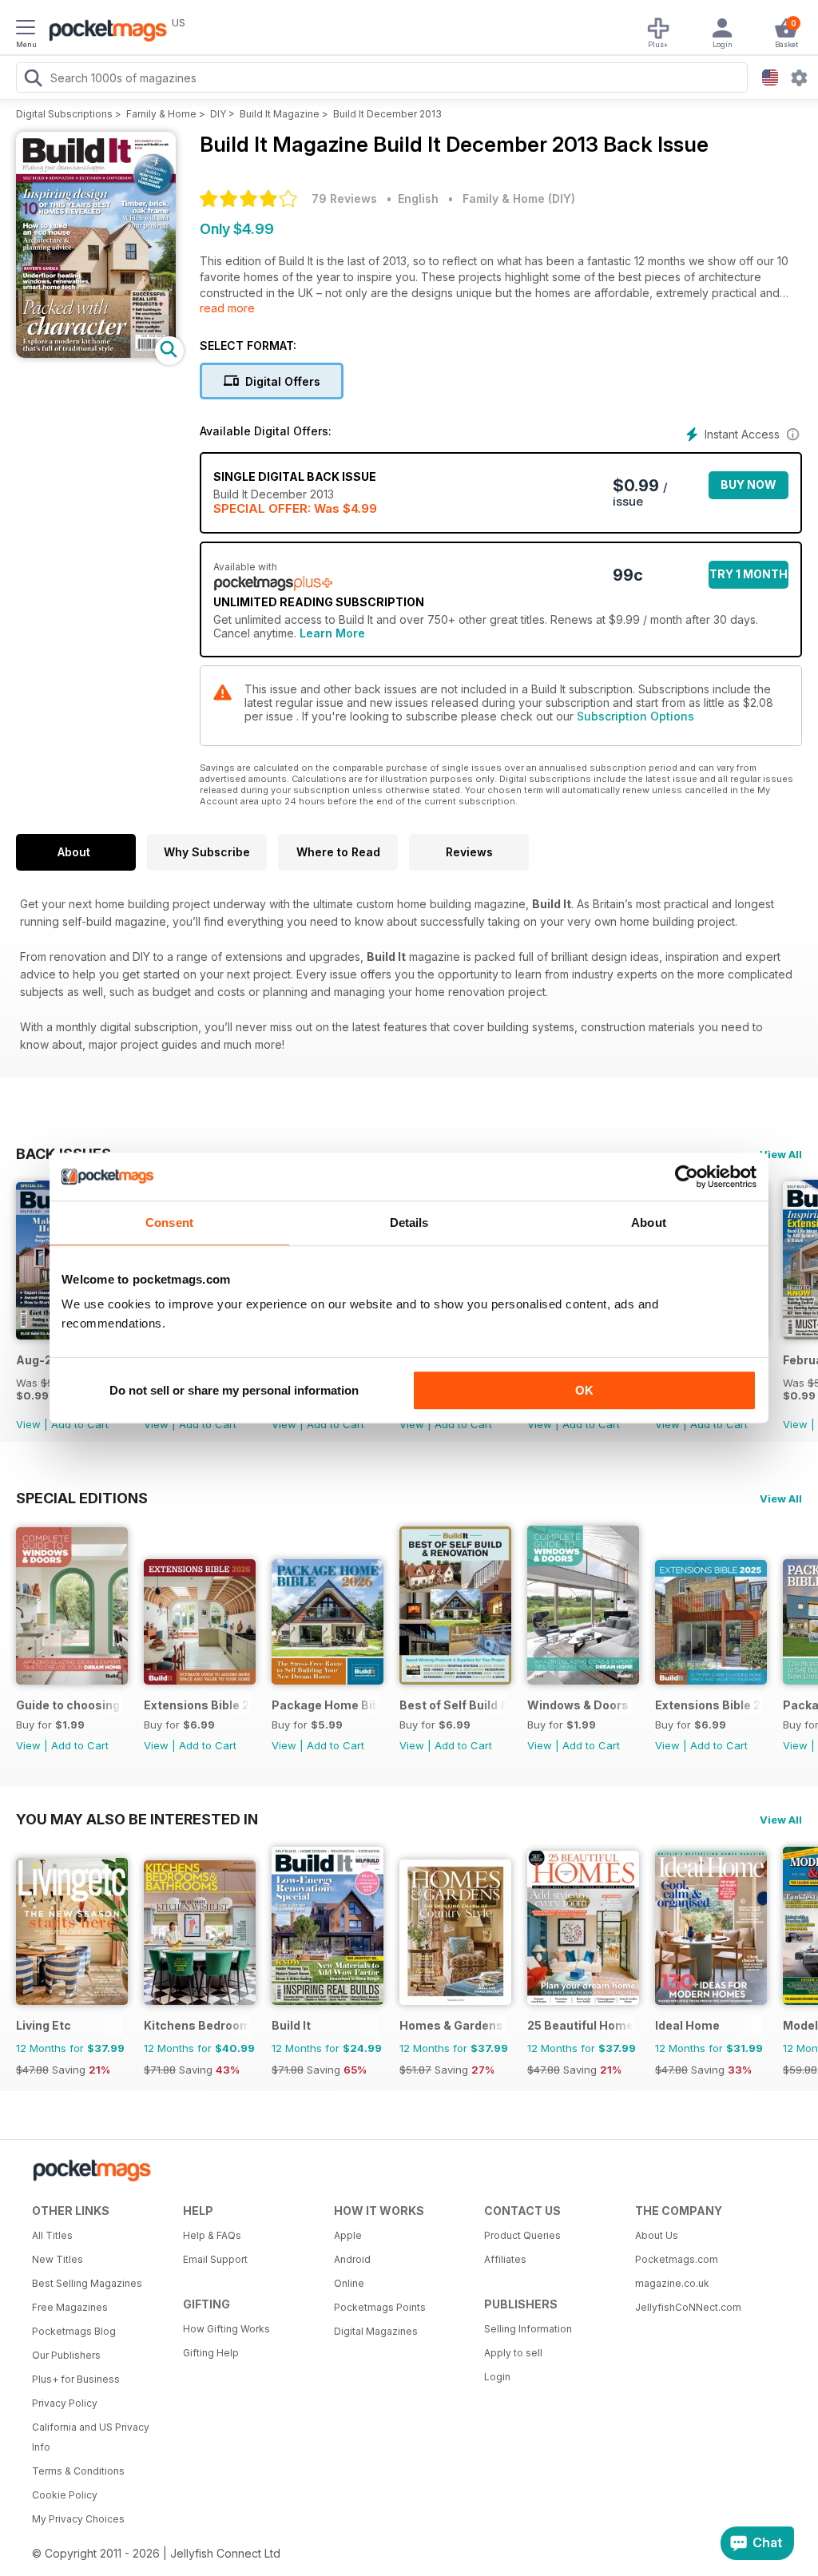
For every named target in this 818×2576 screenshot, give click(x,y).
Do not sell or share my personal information (234, 1390)
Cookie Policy (65, 2495)
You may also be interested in (137, 1819)
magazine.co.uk (672, 2283)
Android (352, 2259)
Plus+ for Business (76, 2379)
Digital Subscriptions (64, 114)
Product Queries (522, 2235)
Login (497, 2377)
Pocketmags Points (380, 2307)
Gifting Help (211, 2353)
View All (781, 1154)
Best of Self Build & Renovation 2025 (453, 1705)
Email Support (215, 2259)
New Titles (58, 2259)
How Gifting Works (226, 2329)
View (28, 1424)
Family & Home (161, 114)
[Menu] (26, 30)
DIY (218, 114)
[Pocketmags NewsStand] (104, 32)
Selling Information (528, 2329)
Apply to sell (513, 2353)
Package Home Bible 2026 (325, 1705)
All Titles (52, 2235)
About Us (657, 2235)
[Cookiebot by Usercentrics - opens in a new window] (687, 1177)
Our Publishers (66, 2355)
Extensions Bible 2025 (708, 1705)
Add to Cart (80, 1424)
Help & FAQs (212, 2235)
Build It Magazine (280, 114)
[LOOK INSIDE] (96, 353)
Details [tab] (409, 1223)
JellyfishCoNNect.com (688, 2307)
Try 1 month (749, 574)
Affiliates (505, 2259)
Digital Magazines (376, 2331)
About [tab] (649, 1223)
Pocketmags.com (677, 2259)
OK (584, 1390)
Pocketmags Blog (74, 2331)
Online (349, 2283)
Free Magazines (70, 2307)
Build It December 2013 (387, 114)
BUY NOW (749, 484)
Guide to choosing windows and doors (69, 1705)
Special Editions (82, 1498)
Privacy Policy (65, 2403)
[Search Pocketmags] (33, 80)
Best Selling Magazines (87, 2283)
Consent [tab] (169, 1223)
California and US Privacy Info (91, 2437)
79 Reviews (344, 198)
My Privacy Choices (78, 2519)
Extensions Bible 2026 (197, 1705)
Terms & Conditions (78, 2471)
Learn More (332, 633)
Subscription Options (635, 716)
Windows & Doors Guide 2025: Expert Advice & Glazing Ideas (580, 1705)
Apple (348, 2235)
